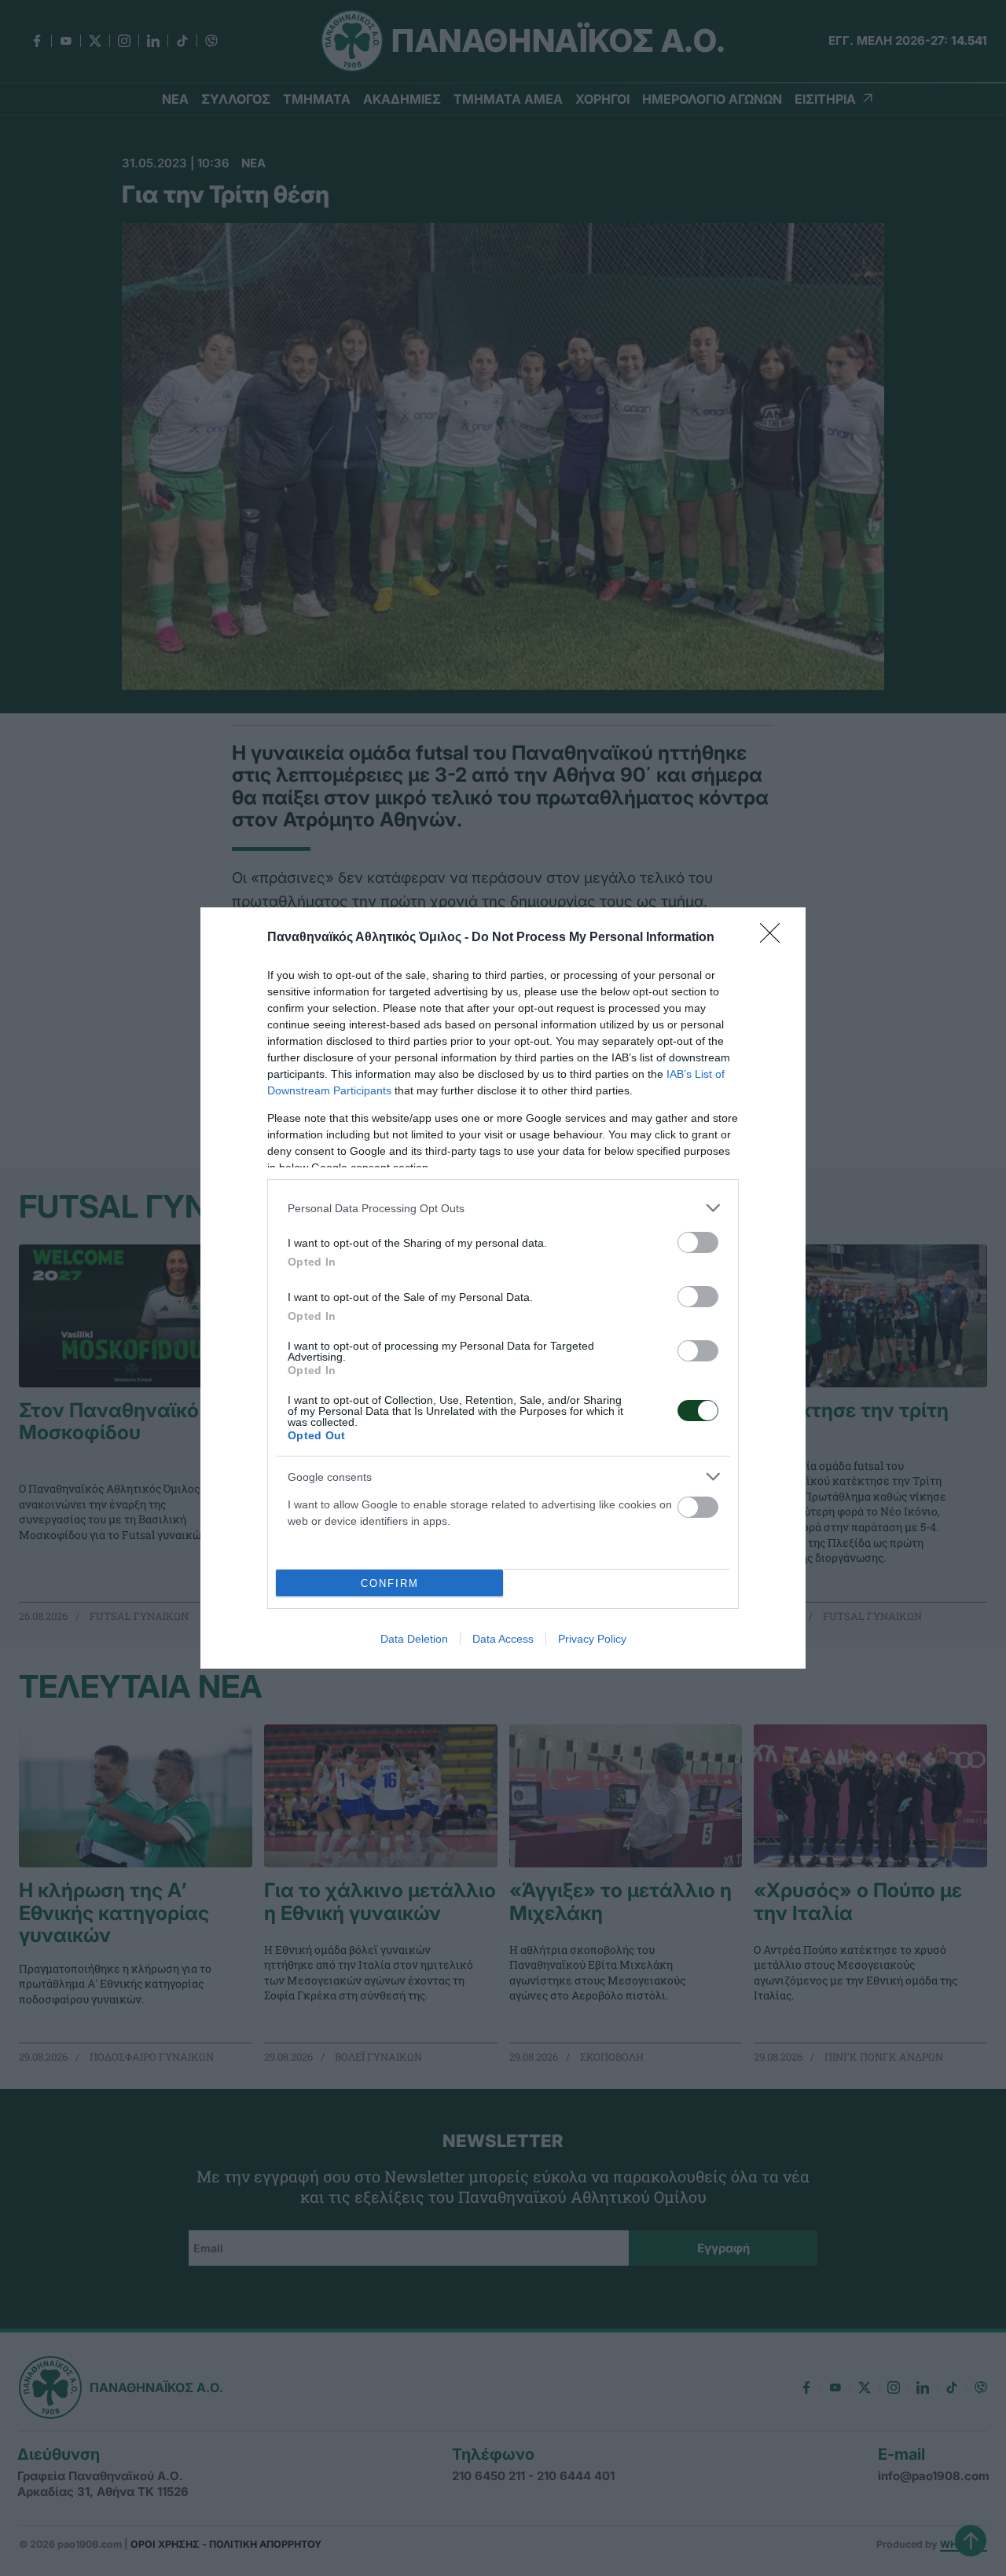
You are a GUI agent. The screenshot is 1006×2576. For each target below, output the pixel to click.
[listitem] (503, 1208)
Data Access (503, 1639)
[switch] (698, 1242)
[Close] (775, 938)
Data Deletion (414, 1639)
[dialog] (503, 1288)
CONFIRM (390, 1583)
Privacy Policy (592, 1639)
